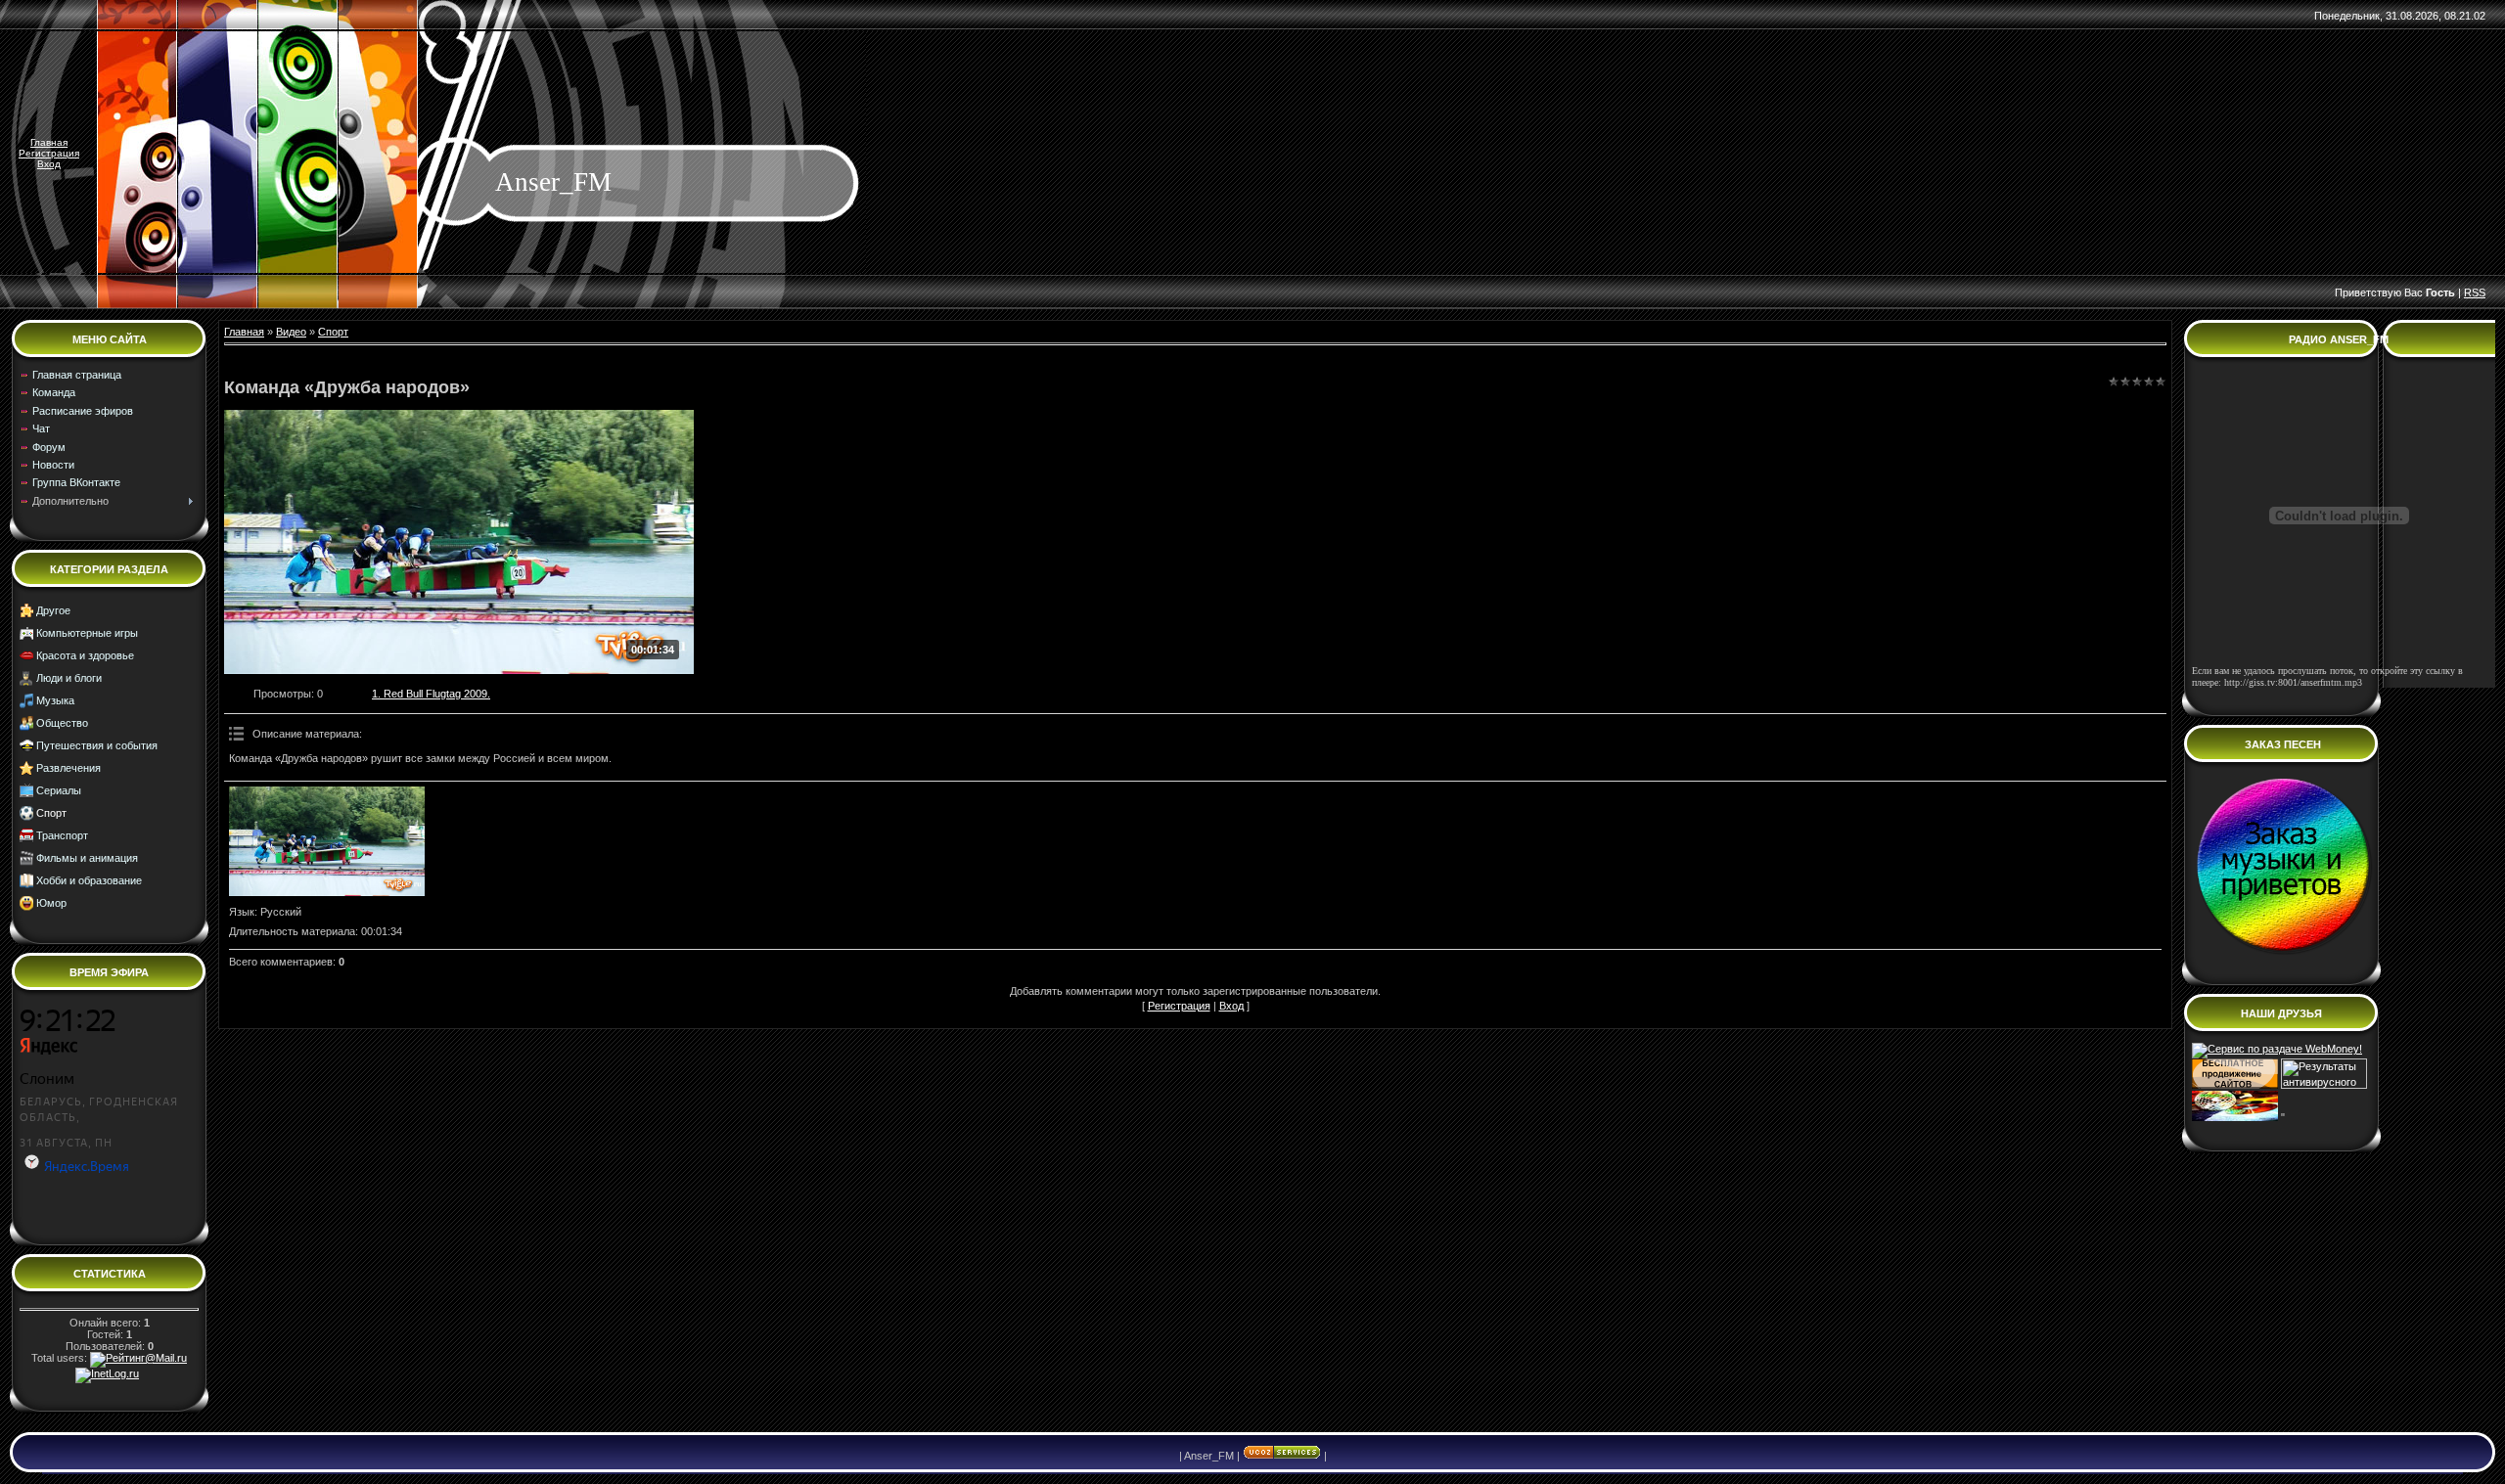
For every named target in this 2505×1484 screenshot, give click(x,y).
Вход (49, 164)
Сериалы (59, 790)
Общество (62, 723)
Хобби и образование (89, 880)
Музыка (55, 700)
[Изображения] (327, 842)
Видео (291, 332)
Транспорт (62, 835)
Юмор (51, 903)
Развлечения (68, 768)
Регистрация (49, 153)
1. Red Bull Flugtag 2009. (431, 694)
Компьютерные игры (87, 633)
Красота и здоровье (85, 655)
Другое (53, 610)
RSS (2475, 292)
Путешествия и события (97, 745)
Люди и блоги (69, 678)
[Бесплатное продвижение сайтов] (2235, 1085)
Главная (49, 142)
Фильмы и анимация (87, 858)
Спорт (51, 813)
